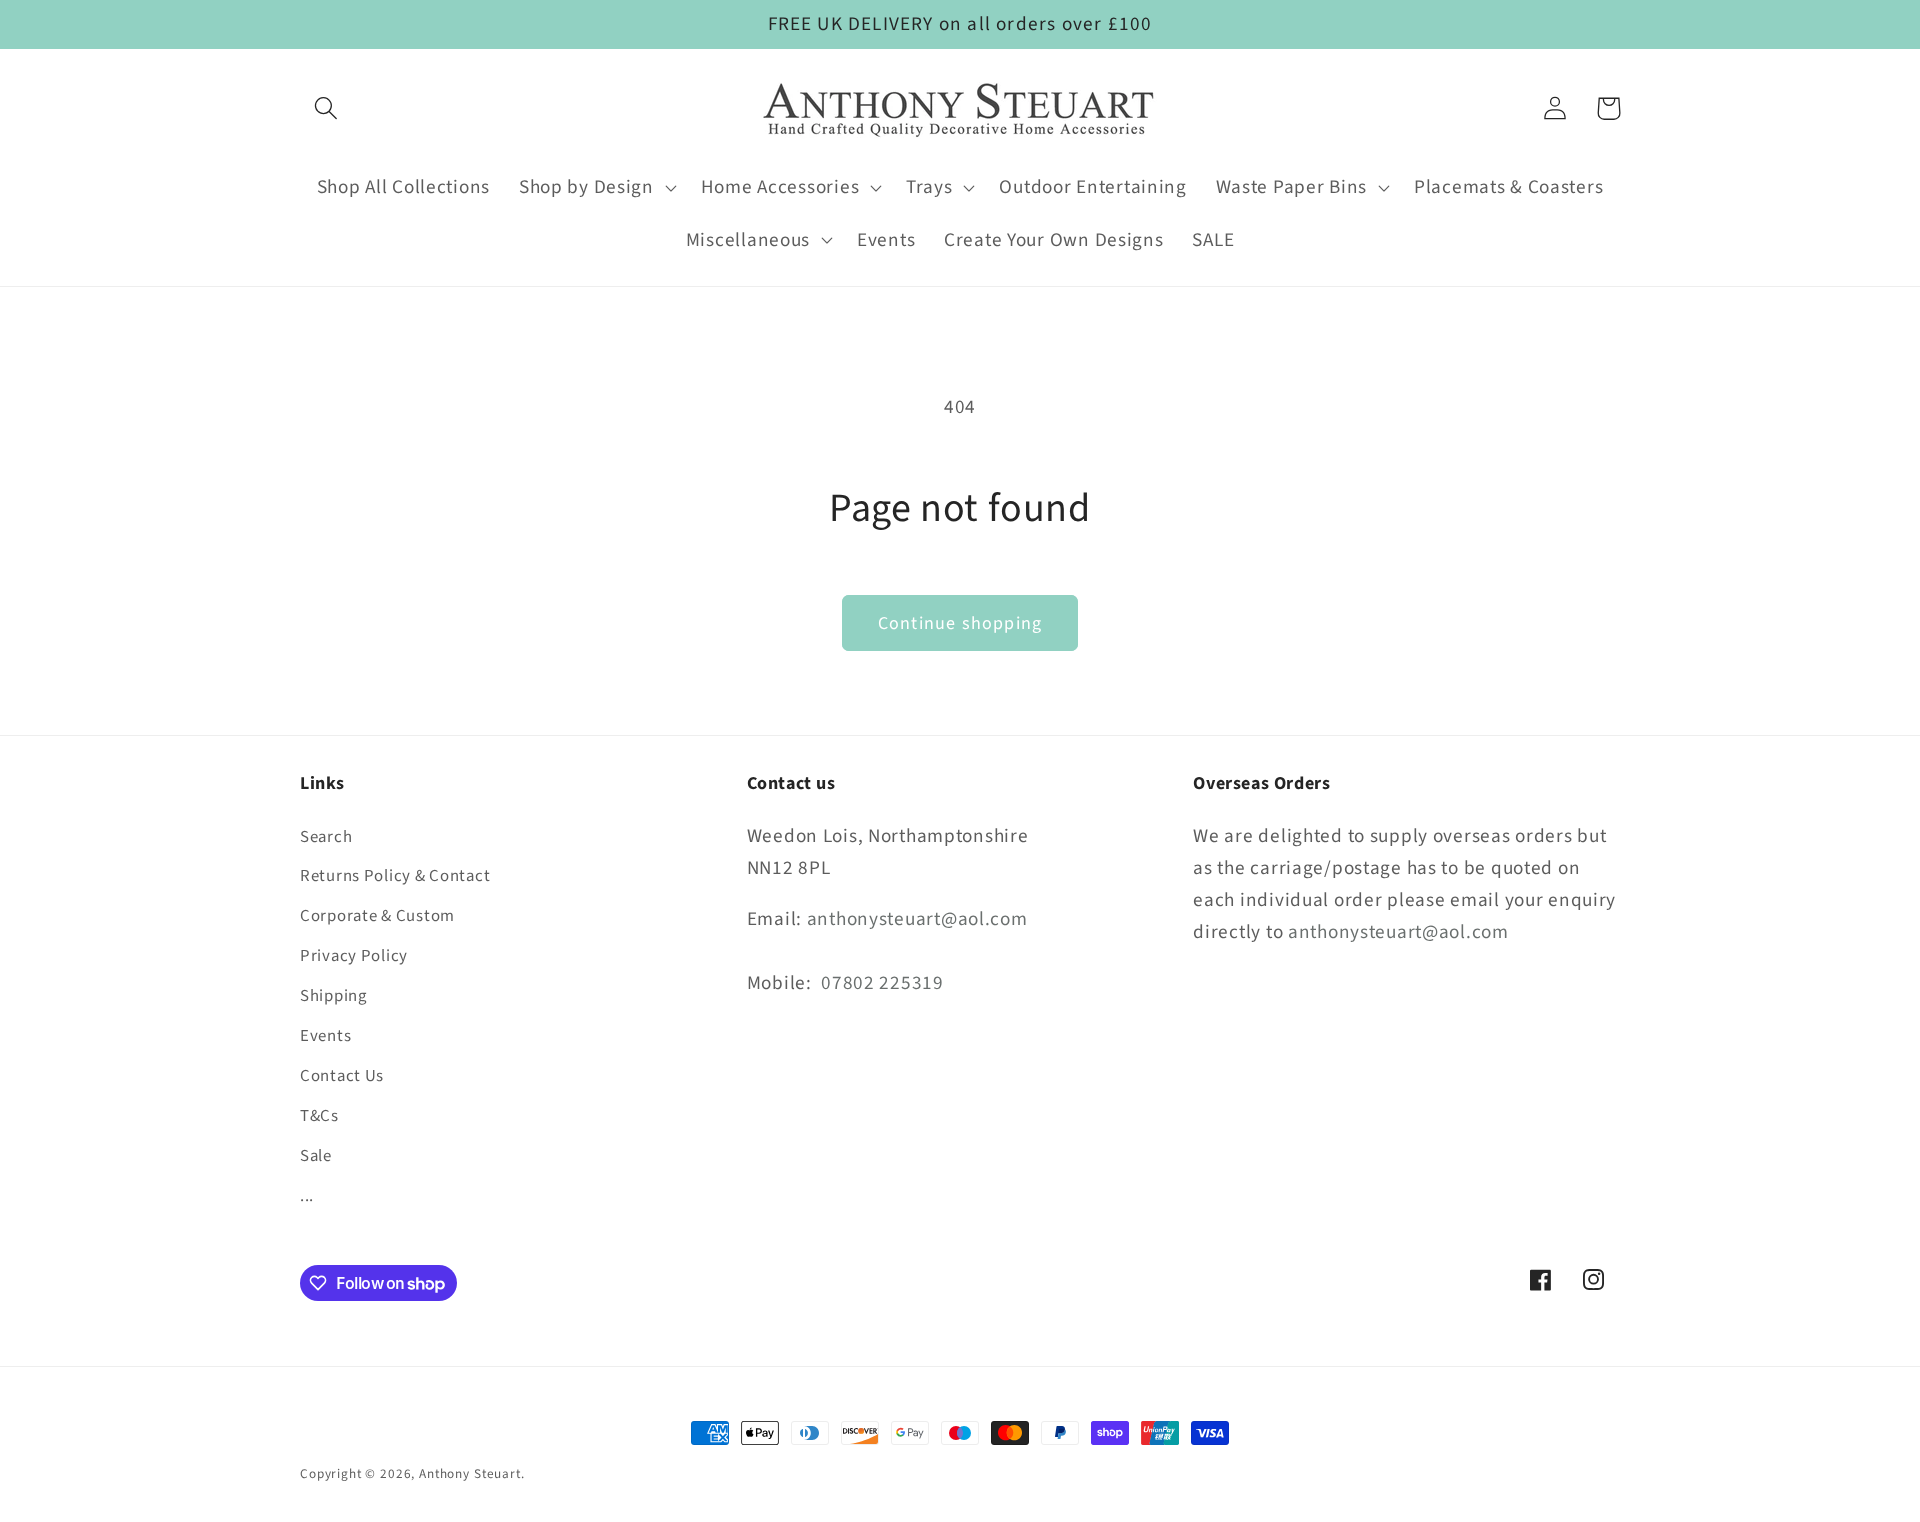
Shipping (333, 997)
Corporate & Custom (377, 917)
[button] (326, 108)
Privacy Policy (354, 957)
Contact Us (342, 1076)
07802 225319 (882, 983)
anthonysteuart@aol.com (917, 919)
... (307, 1196)
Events (325, 1037)
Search (326, 837)
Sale (316, 1156)
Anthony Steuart (470, 1473)
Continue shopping (960, 623)
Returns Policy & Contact (395, 877)
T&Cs (319, 1116)
